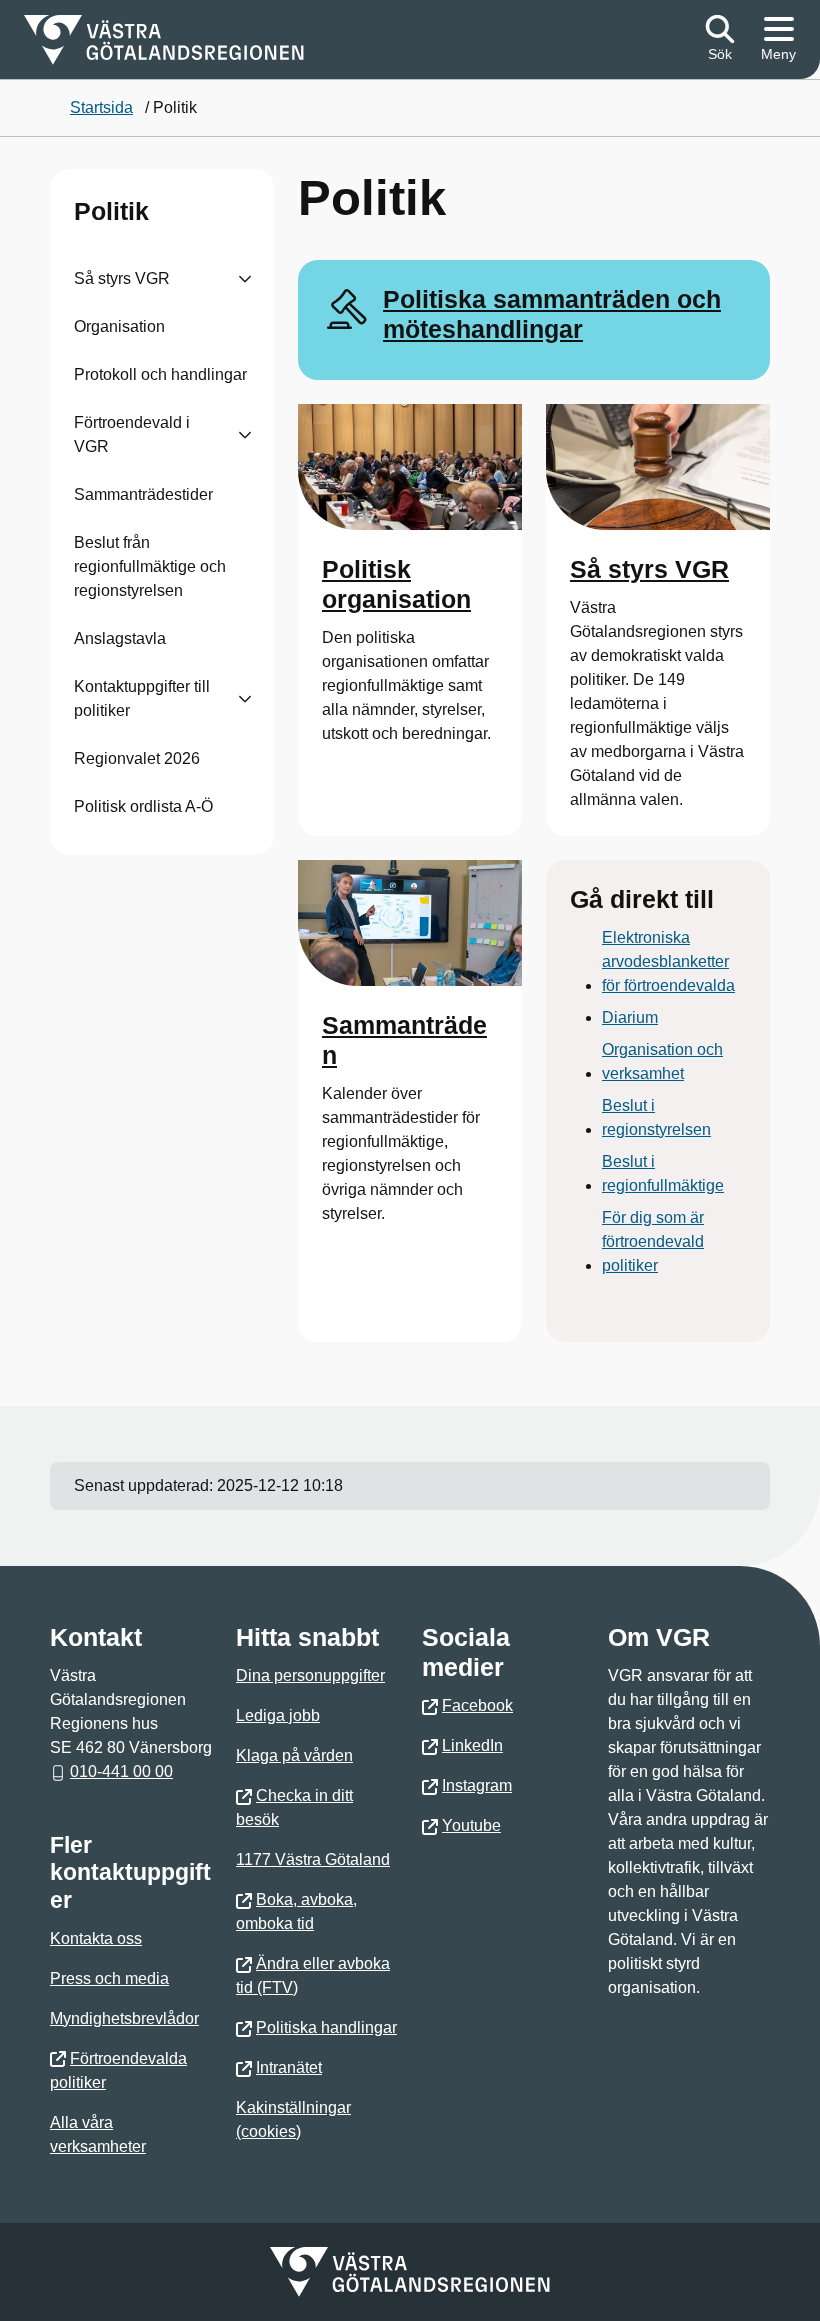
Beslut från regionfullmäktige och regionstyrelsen (150, 566)
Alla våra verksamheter (98, 2134)
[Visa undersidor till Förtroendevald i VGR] (245, 435)
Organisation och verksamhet (662, 1061)
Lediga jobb (278, 1715)
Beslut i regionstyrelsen (656, 1117)
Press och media (109, 1978)
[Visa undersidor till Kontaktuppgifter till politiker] (245, 699)
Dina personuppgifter (310, 1675)
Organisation (119, 326)
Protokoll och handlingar (160, 374)
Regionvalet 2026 (137, 758)
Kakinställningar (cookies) (293, 2119)
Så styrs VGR (122, 278)
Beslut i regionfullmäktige (663, 1173)
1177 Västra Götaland (313, 1859)
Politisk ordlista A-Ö (143, 806)
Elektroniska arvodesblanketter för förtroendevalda (668, 961)
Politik (111, 211)
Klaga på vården (294, 1755)
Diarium (630, 1017)
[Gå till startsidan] (164, 40)
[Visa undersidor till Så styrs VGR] (245, 279)
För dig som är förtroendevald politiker (653, 1241)
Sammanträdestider (143, 494)
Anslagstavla (120, 638)
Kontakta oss (96, 1938)
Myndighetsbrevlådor (124, 2018)
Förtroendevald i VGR (132, 434)
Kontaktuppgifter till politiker (142, 698)
